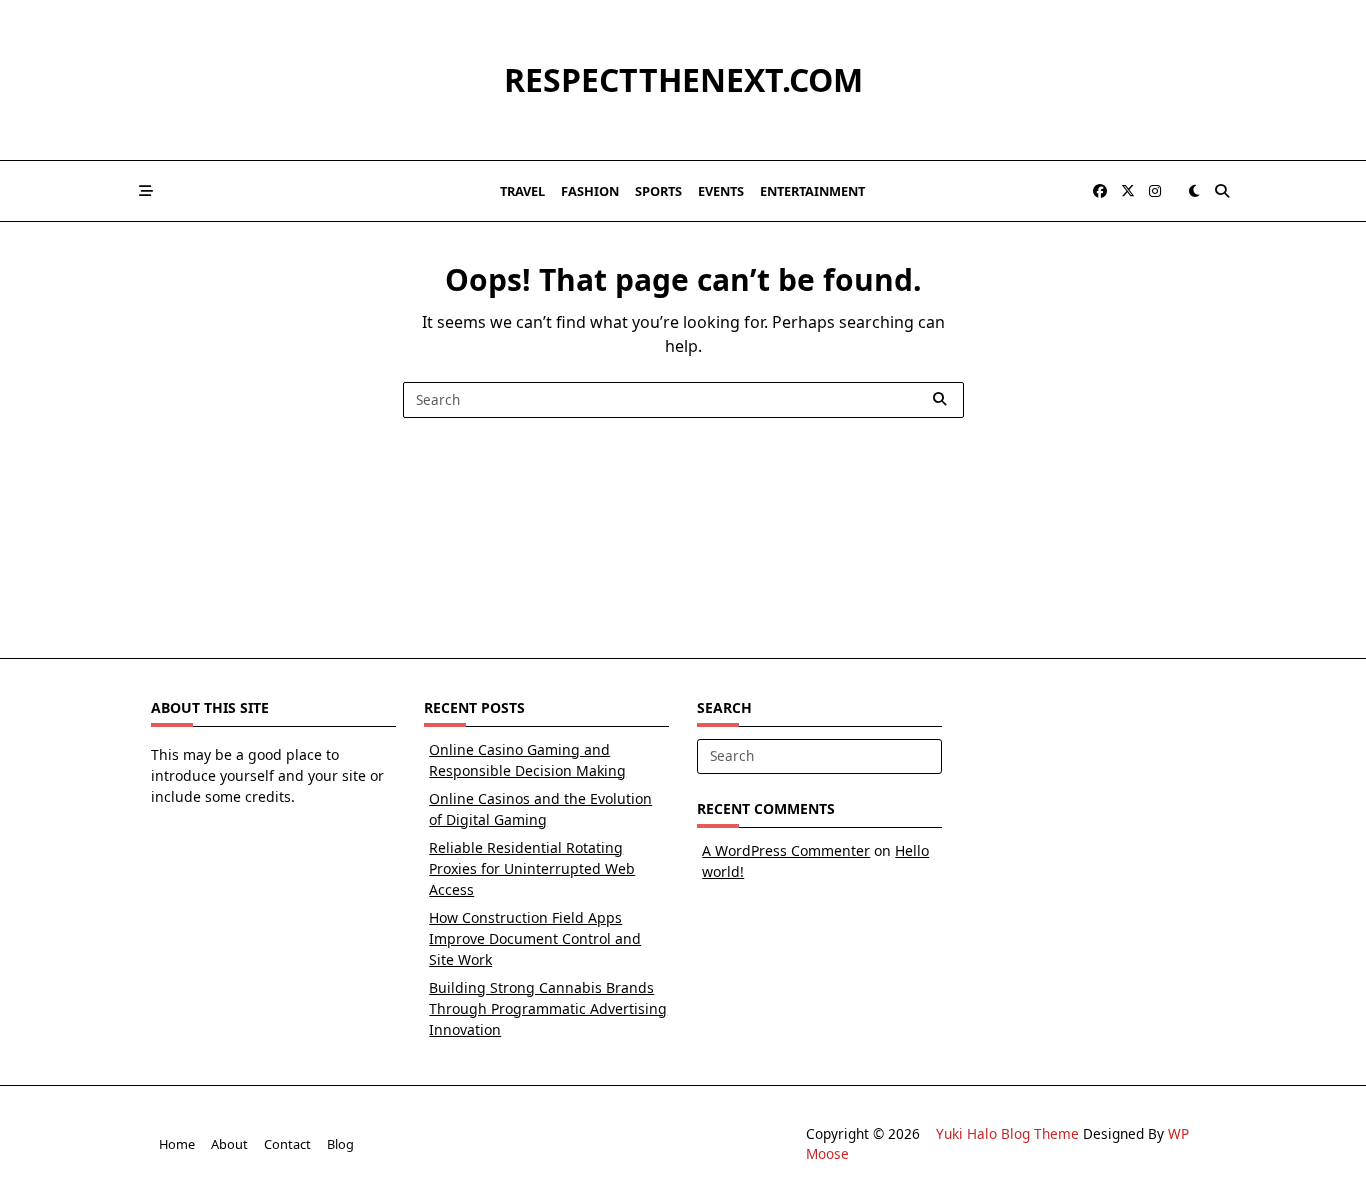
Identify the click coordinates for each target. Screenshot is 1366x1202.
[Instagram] (1155, 191)
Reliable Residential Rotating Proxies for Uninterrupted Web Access (532, 868)
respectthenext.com (683, 79)
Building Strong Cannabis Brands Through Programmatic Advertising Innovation (548, 1008)
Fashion (590, 191)
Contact (287, 1144)
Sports (658, 191)
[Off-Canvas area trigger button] (146, 191)
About (229, 1144)
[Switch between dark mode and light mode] (1194, 191)
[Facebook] (1100, 191)
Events (721, 191)
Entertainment (812, 191)
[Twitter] (1128, 191)
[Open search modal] (1222, 191)
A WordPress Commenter (786, 850)
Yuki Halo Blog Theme (1007, 1133)
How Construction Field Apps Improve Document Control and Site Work (535, 938)
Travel (522, 191)
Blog (340, 1144)
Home (177, 1144)
